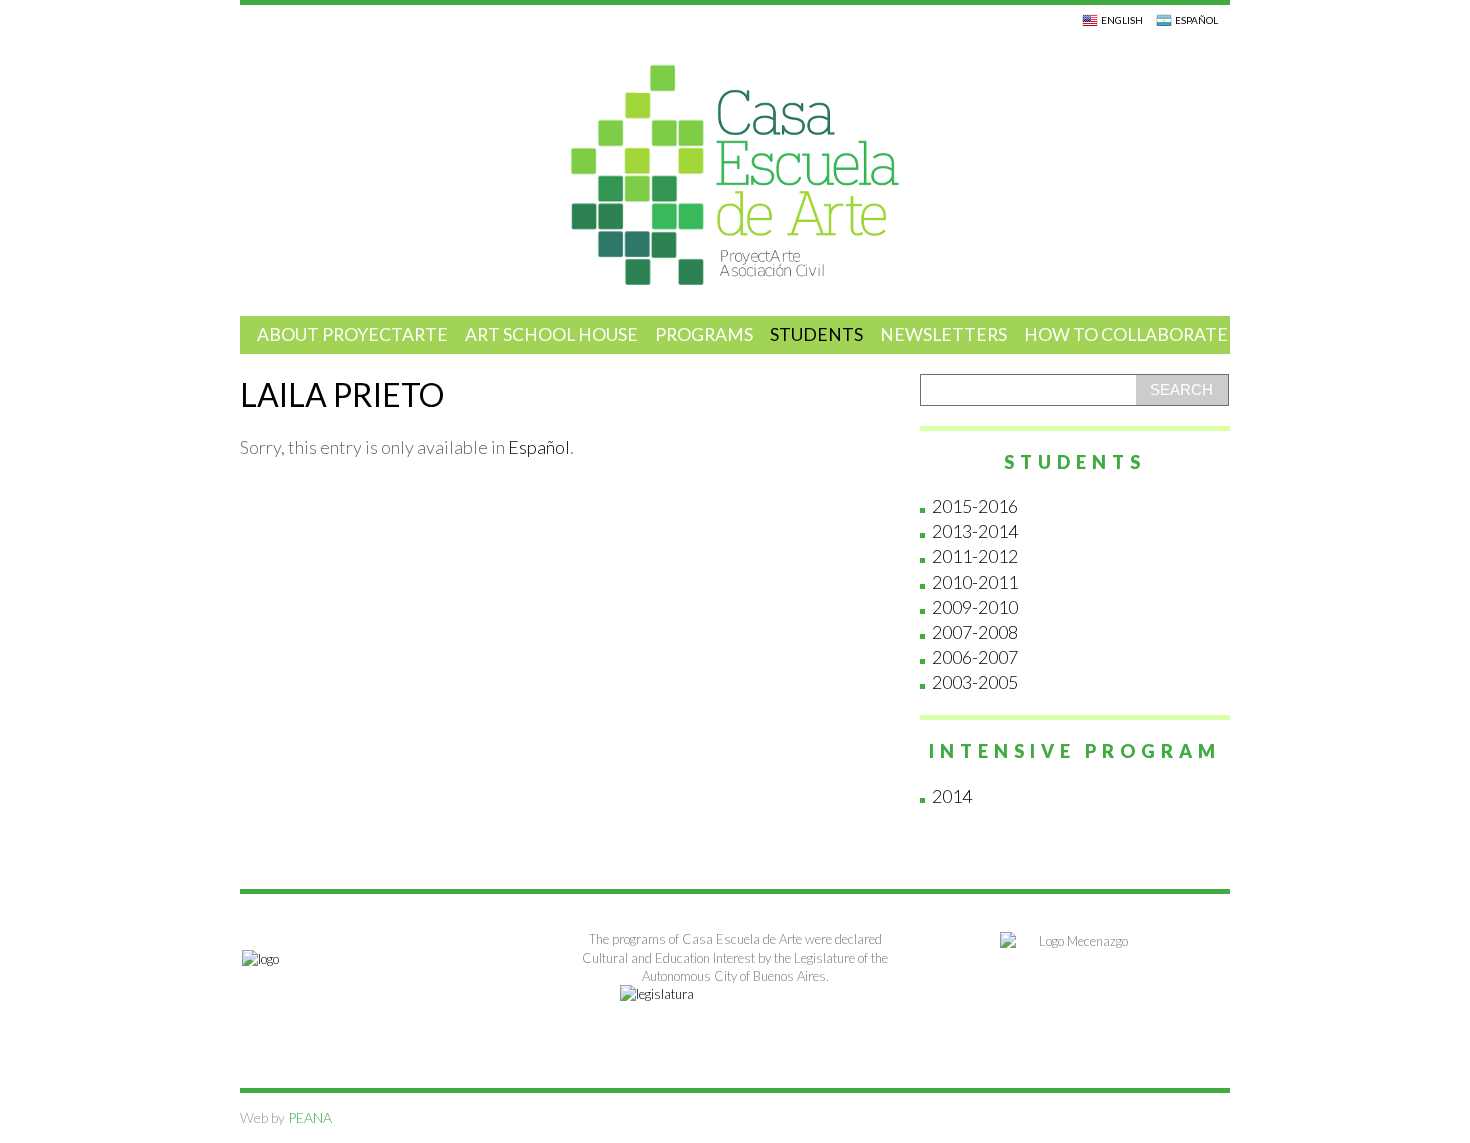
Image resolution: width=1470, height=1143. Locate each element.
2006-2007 (975, 657)
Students (816, 334)
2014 (952, 796)
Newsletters (943, 334)
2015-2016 (975, 506)
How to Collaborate (1126, 334)
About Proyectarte (352, 334)
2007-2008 (975, 632)
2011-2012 (975, 556)
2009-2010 (975, 607)
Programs (704, 334)
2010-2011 (975, 582)
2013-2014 (975, 531)
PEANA (308, 1117)
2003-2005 (975, 682)
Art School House (551, 334)
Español (539, 447)
